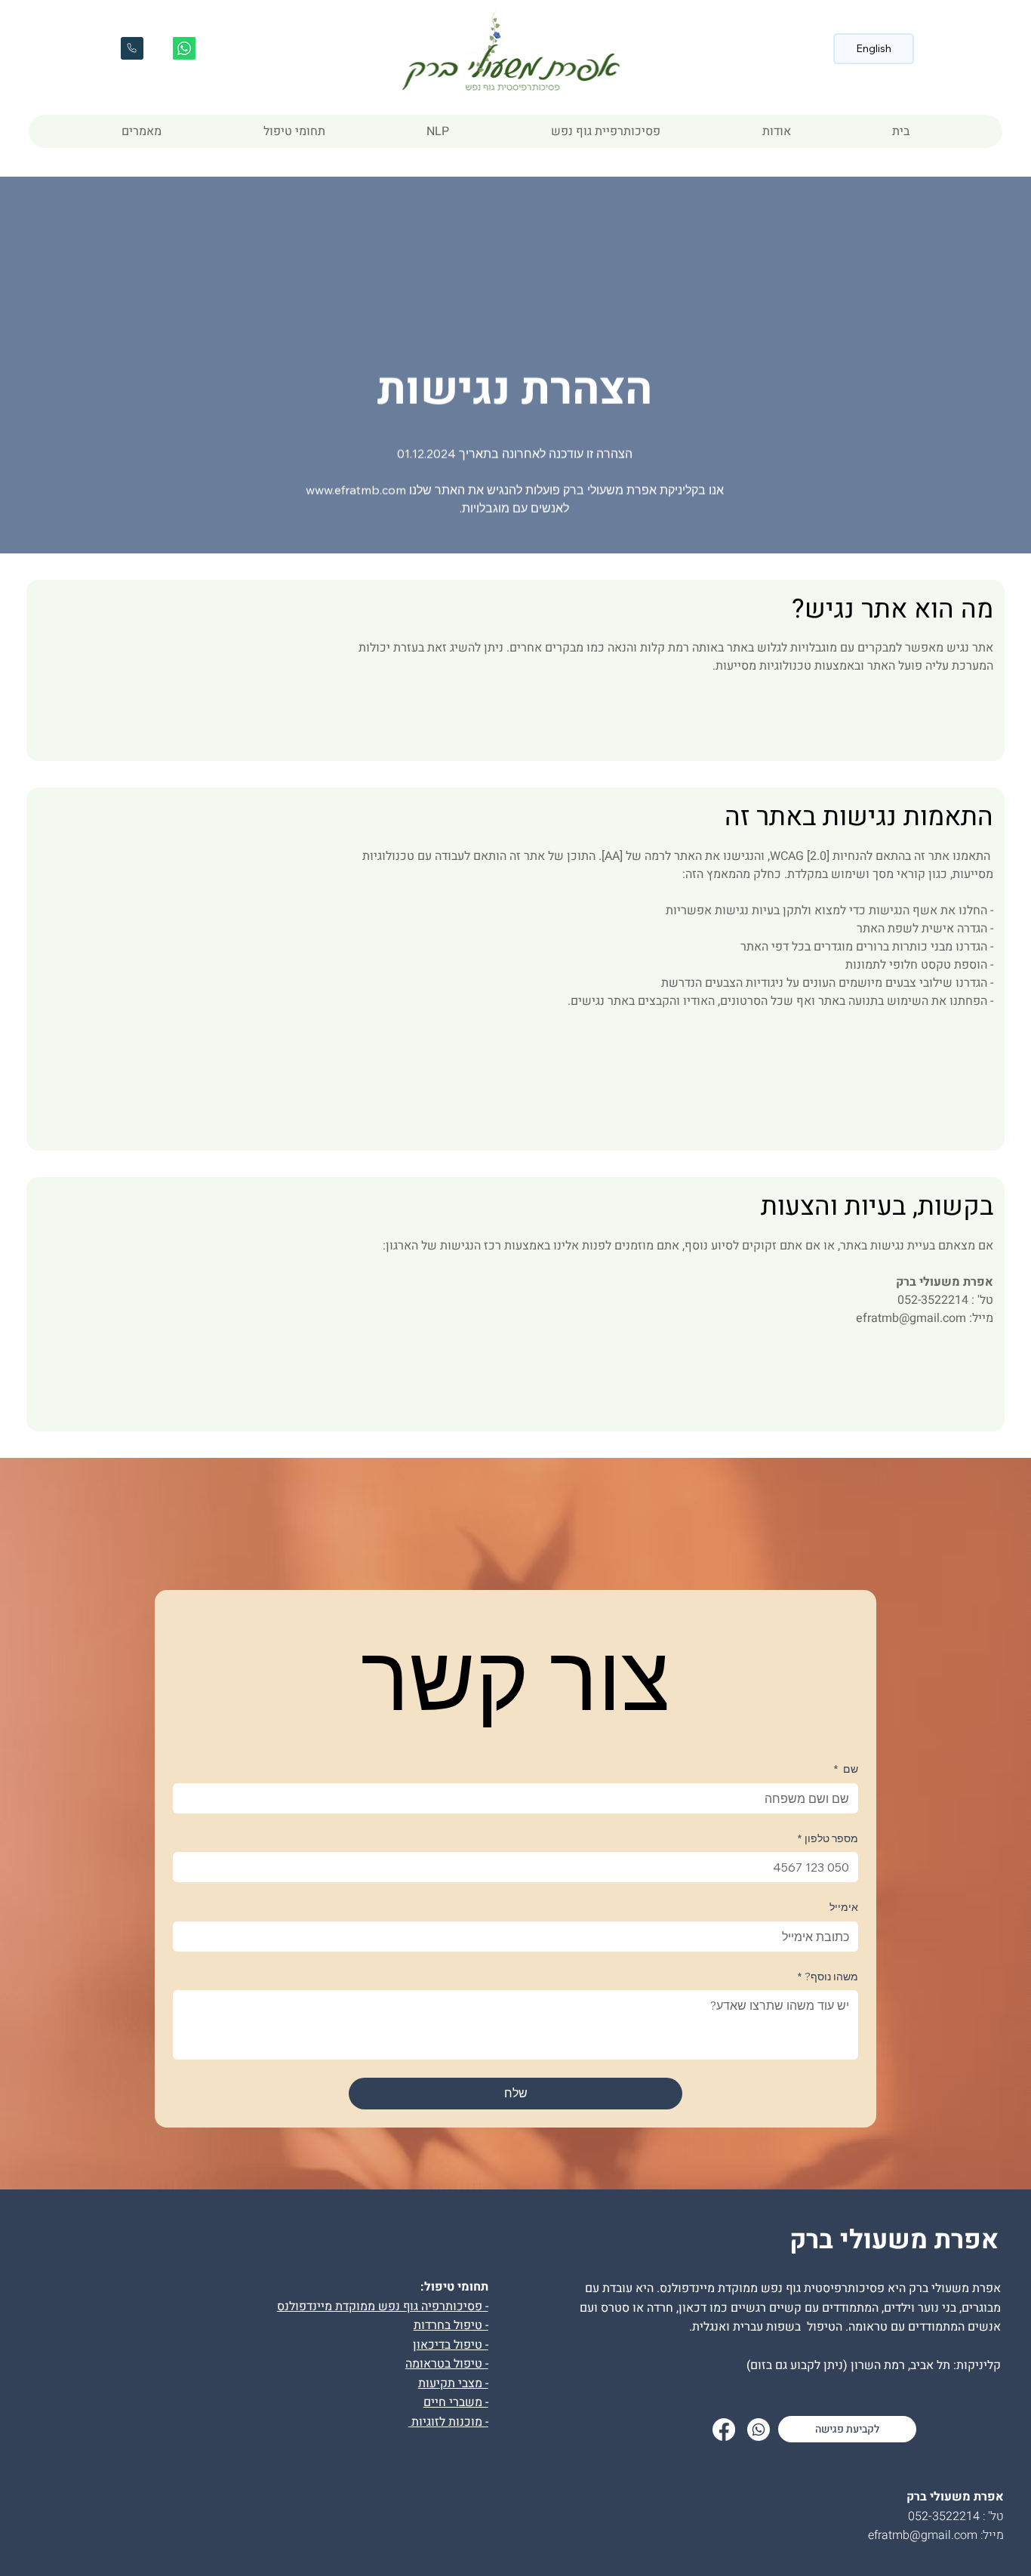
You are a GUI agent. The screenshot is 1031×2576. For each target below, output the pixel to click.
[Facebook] (724, 2430)
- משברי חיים (456, 2402)
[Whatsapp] (184, 48)
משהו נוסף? (828, 1977)
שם (846, 1769)
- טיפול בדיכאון (451, 2345)
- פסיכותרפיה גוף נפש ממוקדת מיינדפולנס (383, 2306)
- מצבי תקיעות (453, 2383)
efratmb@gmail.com (911, 1318)
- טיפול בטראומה (447, 2364)
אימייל (844, 1907)
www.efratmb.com (356, 490)
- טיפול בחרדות (451, 2325)
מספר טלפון (828, 1838)
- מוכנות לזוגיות (448, 2422)
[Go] (132, 48)
